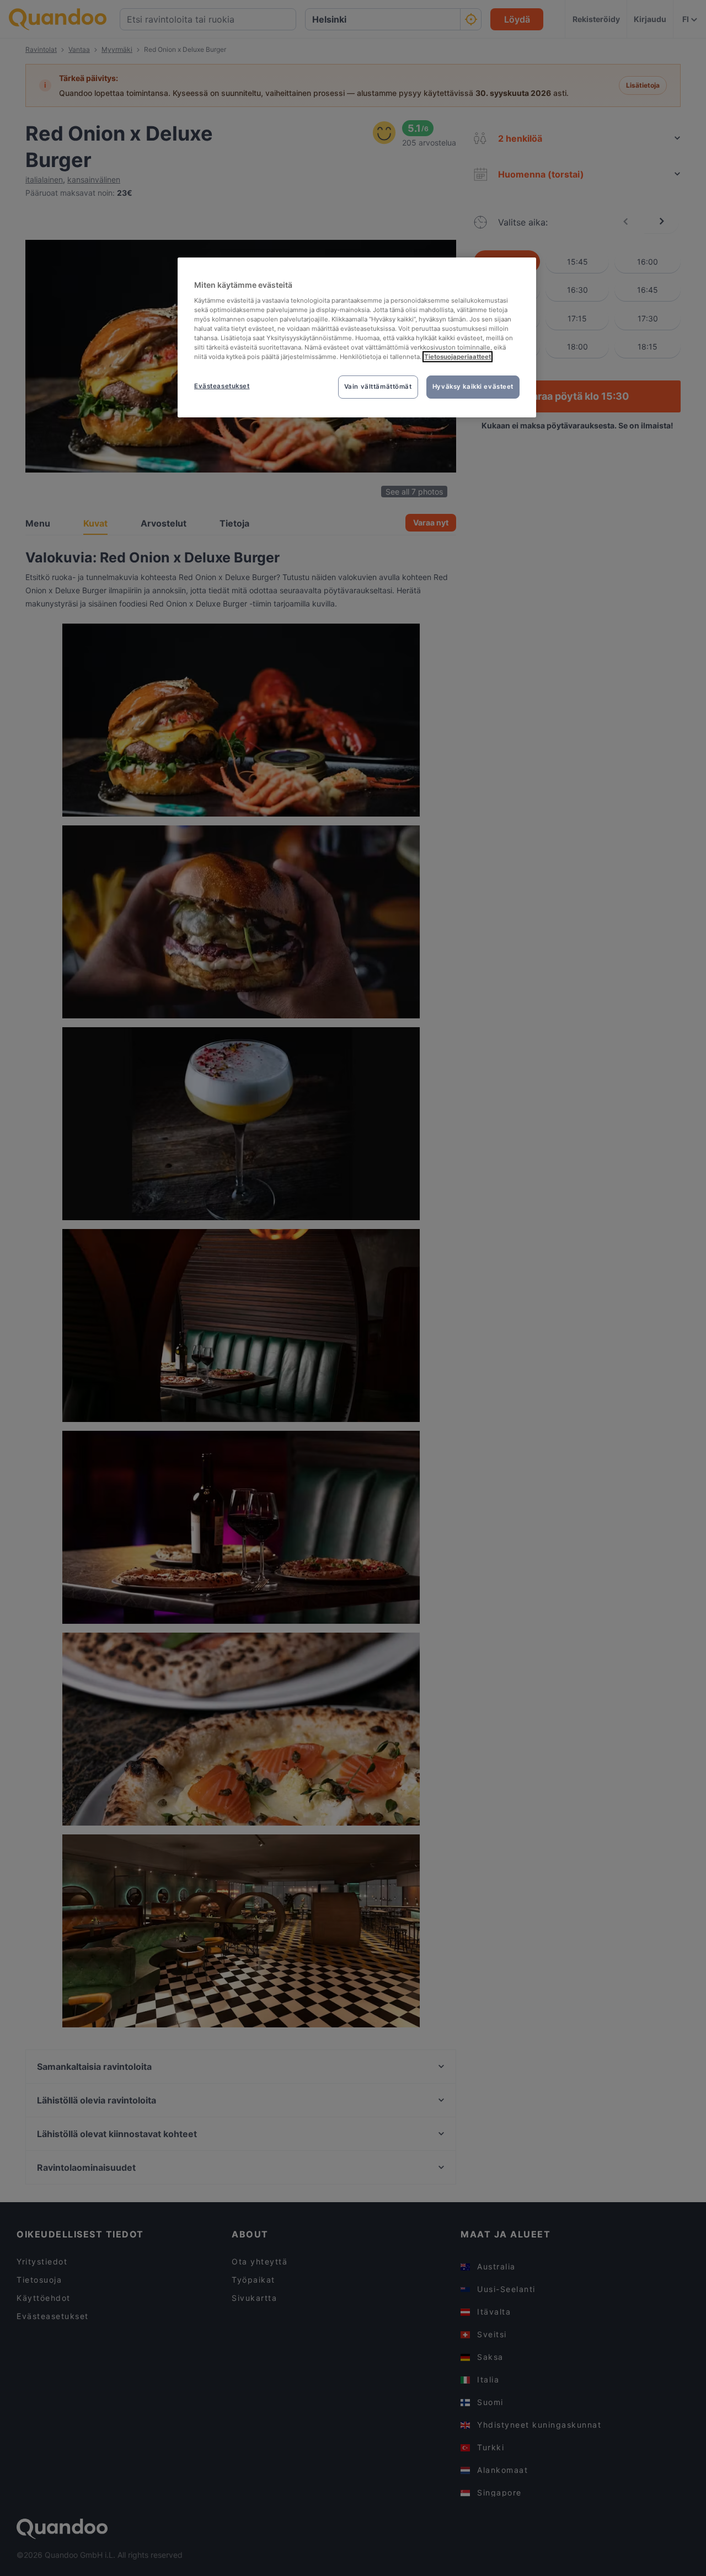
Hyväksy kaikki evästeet (473, 387)
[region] (357, 337)
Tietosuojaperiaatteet (458, 357)
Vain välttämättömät (378, 387)
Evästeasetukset (222, 386)
